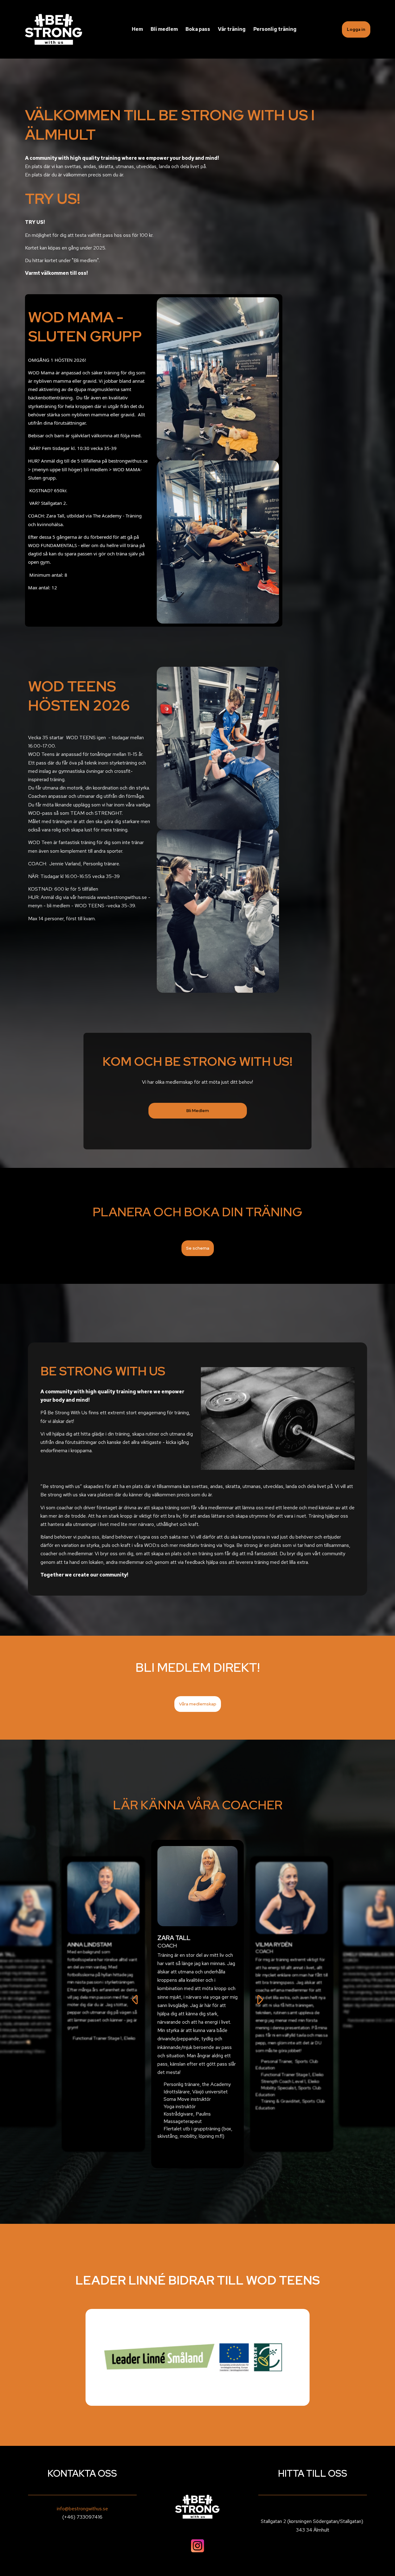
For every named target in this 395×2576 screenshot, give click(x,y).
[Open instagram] (197, 2546)
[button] (198, 1111)
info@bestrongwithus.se (82, 2509)
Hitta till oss (313, 2473)
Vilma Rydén (274, 1945)
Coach (167, 1945)
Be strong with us (103, 1371)
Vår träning (232, 29)
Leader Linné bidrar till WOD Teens (198, 2280)
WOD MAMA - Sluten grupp (85, 327)
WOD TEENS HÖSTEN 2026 (79, 696)
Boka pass (198, 29)
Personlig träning (275, 29)
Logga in (356, 29)
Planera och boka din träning (197, 1212)
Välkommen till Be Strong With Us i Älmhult (170, 125)
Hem (137, 29)
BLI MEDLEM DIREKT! (198, 1667)
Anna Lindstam (89, 1945)
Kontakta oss (82, 2473)
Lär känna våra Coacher (198, 1805)
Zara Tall (174, 1938)
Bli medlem (164, 29)
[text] (154, 167)
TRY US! (53, 199)
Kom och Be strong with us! (197, 1061)
